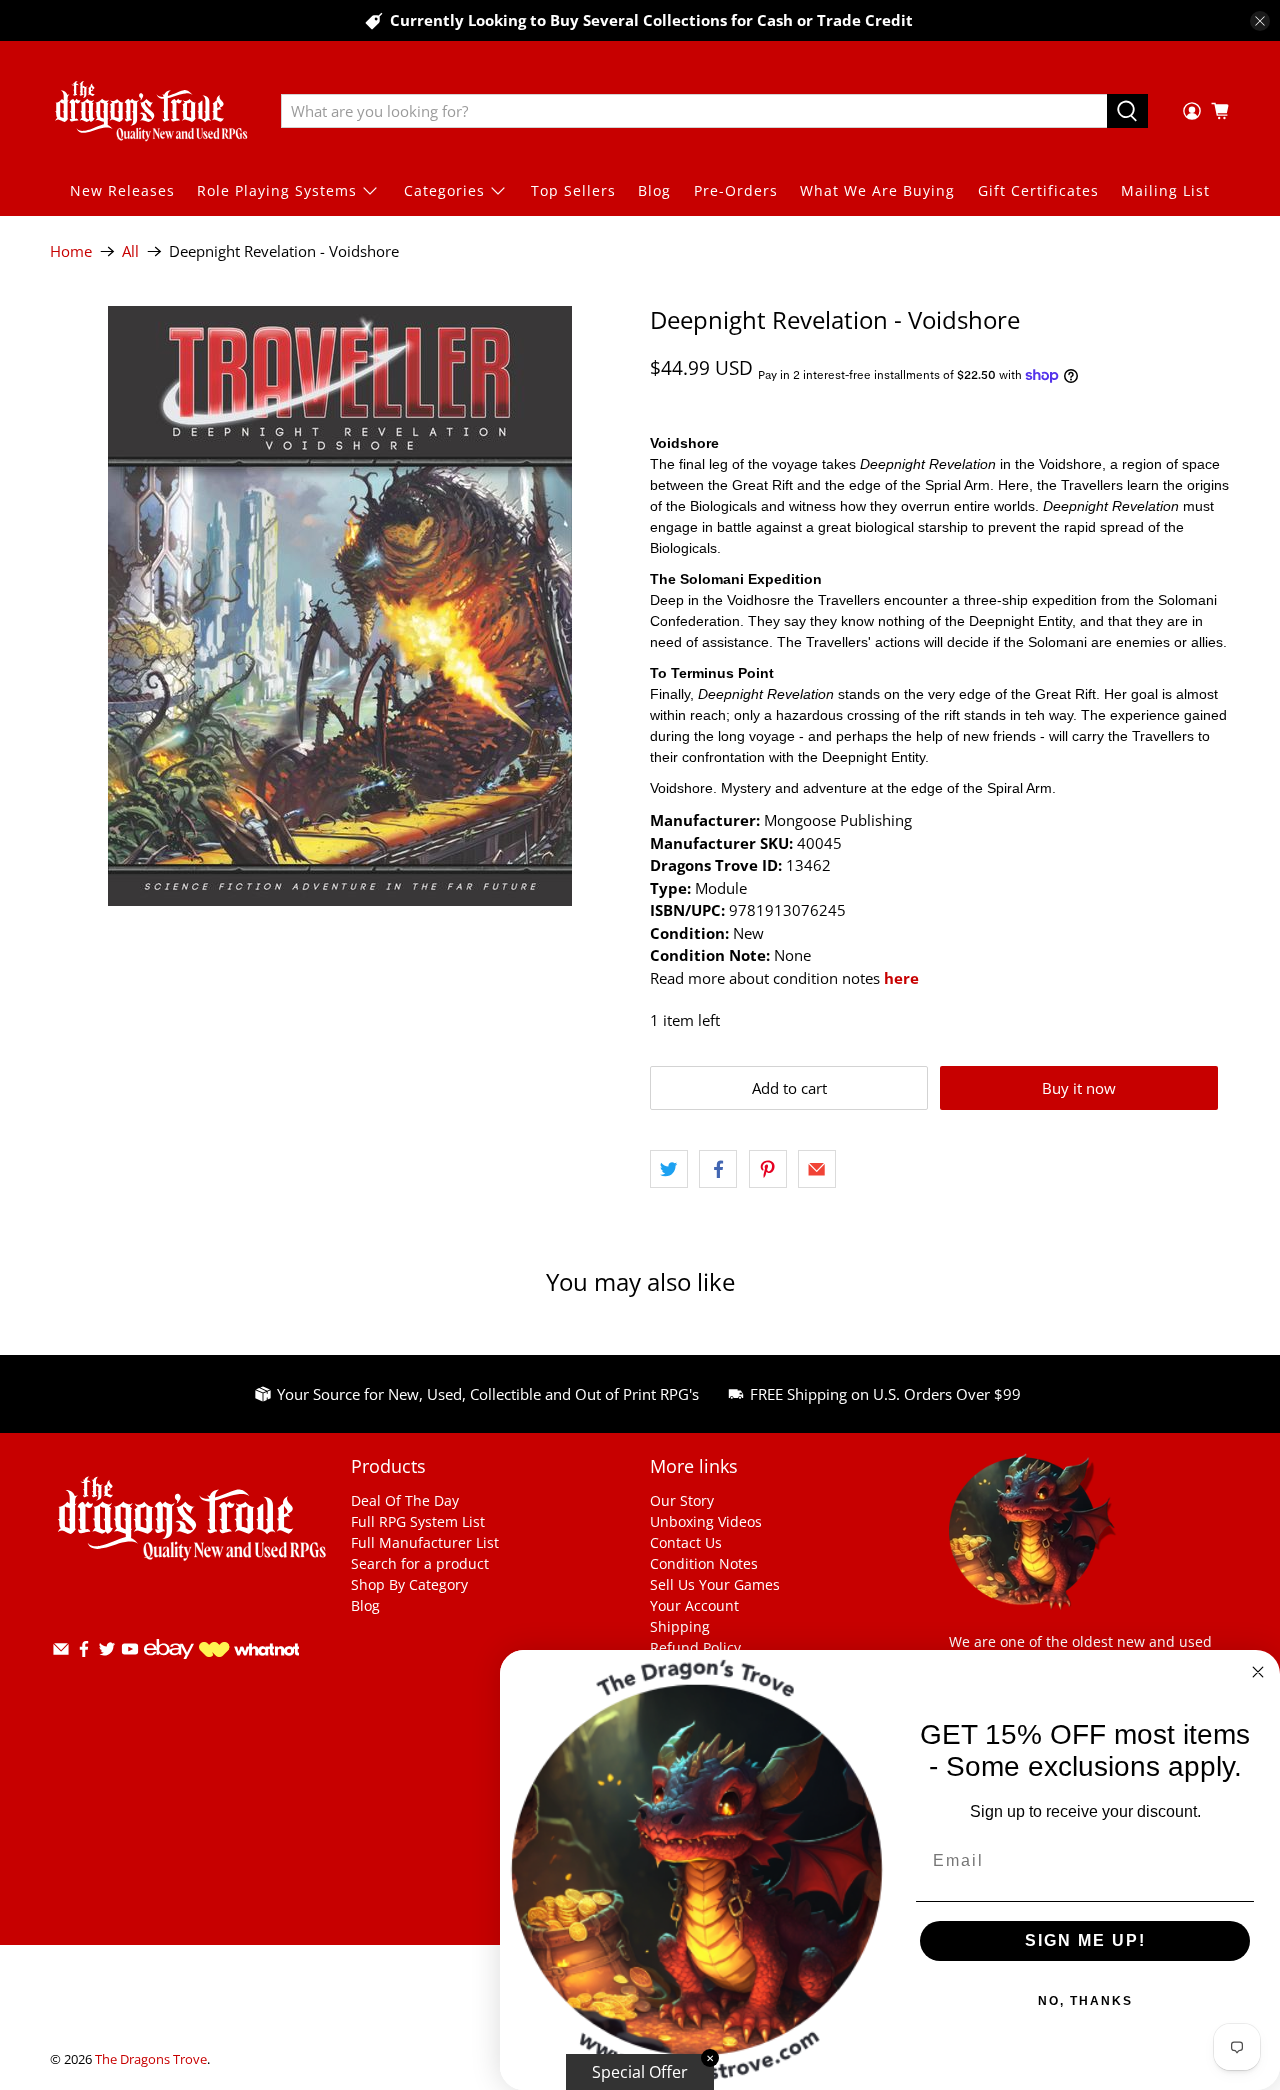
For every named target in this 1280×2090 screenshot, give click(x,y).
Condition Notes (704, 1563)
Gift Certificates (1038, 190)
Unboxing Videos (706, 1521)
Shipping (680, 1626)
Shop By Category (409, 1584)
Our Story (682, 1500)
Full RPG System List (418, 1521)
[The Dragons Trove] (151, 111)
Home (71, 251)
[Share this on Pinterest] (768, 1169)
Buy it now (1079, 1088)
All (130, 251)
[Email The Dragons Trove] (61, 1652)
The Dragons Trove (151, 2059)
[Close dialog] (1258, 1672)
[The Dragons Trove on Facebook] (84, 1652)
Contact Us (686, 1542)
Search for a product (420, 1563)
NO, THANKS (1085, 2001)
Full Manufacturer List (425, 1542)
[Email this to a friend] (817, 1169)
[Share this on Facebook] (718, 1169)
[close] (1260, 21)
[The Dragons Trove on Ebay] (169, 1668)
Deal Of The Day (405, 1500)
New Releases (122, 190)
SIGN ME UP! (1085, 1940)
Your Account (694, 1605)
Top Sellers (573, 190)
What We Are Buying (877, 190)
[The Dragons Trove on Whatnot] (249, 1651)
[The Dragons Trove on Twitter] (107, 1652)
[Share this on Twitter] (669, 1169)
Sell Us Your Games (715, 1584)
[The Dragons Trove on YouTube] (130, 1652)
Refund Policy (695, 1647)
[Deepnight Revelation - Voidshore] (340, 606)
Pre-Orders (736, 190)
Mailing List (1165, 190)
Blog (654, 190)
